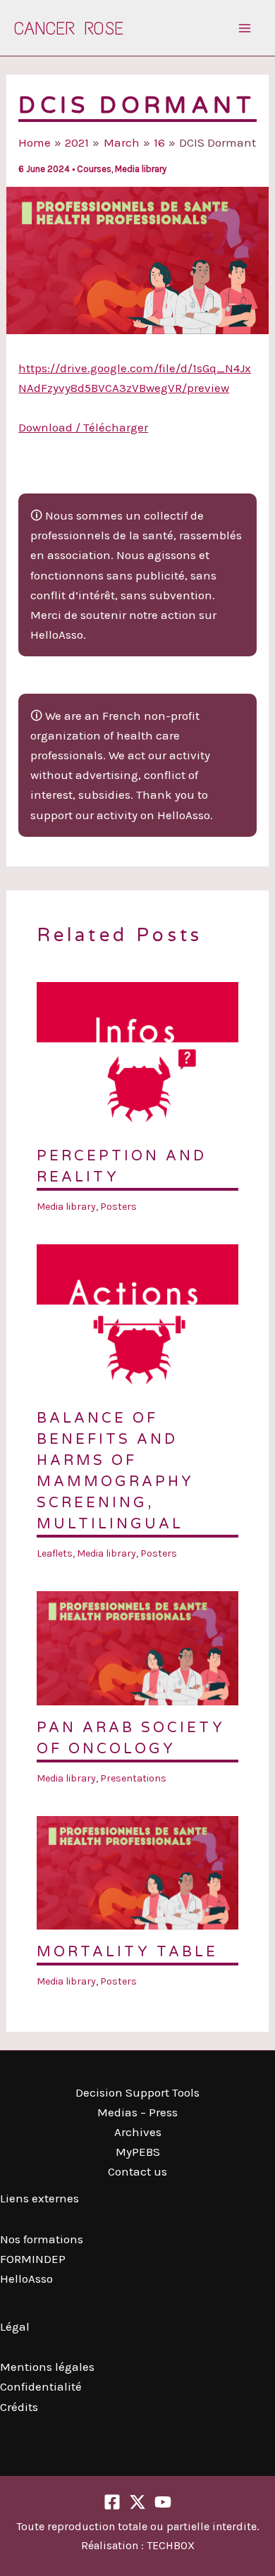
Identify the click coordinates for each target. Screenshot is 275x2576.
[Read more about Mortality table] (138, 1872)
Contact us (137, 2171)
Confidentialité (41, 2386)
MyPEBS (138, 2152)
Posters (118, 1207)
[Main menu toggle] (245, 28)
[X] (137, 2502)
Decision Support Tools (137, 2092)
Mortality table (127, 1952)
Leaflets (55, 1553)
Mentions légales (47, 2367)
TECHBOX (171, 2545)
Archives (138, 2132)
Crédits (19, 2407)
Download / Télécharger (83, 427)
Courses (94, 169)
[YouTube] (163, 2502)
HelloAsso (26, 2278)
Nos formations (42, 2239)
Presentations (133, 1778)
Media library (141, 169)
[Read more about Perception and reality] (138, 1056)
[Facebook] (112, 2502)
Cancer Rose (69, 28)
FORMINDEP (33, 2259)
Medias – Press (137, 2112)
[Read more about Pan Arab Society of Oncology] (138, 1647)
